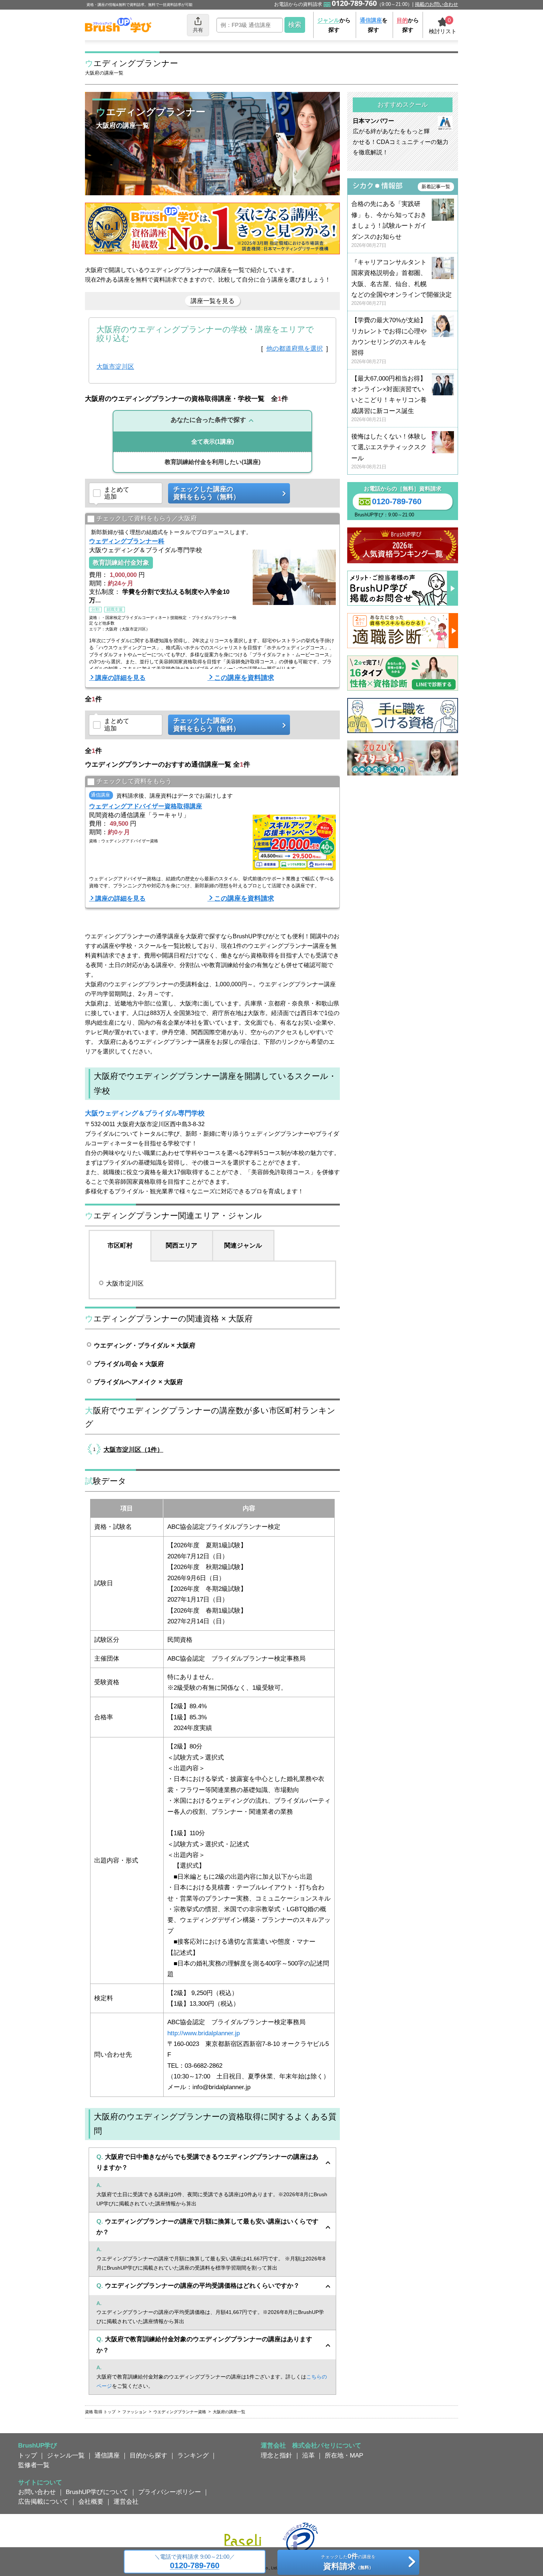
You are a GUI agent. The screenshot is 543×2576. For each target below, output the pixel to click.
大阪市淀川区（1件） (133, 1449)
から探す (334, 25)
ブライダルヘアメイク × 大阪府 (138, 1382)
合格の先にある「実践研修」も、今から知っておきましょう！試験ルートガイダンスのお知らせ (389, 224)
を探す (374, 25)
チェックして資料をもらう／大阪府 (147, 519)
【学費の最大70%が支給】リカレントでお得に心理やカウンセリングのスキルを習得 (389, 341)
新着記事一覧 (436, 187)
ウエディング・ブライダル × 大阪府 (145, 1345)
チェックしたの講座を (348, 2562)
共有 (198, 30)
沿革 (308, 2455)
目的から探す (148, 2455)
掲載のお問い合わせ (436, 4)
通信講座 (107, 2455)
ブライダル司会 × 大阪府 (129, 1364)
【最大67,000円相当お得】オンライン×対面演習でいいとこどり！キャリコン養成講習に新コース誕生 (389, 399)
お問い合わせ (37, 2492)
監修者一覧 (34, 2465)
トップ (28, 2455)
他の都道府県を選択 (295, 348)
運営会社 (126, 2501)
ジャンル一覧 (66, 2455)
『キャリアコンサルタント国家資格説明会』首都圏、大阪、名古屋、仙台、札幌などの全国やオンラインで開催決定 (402, 283)
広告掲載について (43, 2501)
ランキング (193, 2455)
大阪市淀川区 (115, 367)
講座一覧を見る (213, 301)
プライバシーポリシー (170, 2492)
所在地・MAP (344, 2455)
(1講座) (213, 442)
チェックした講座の (206, 493)
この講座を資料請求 (244, 678)
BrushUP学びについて (97, 2492)
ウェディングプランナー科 (127, 541)
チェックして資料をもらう (134, 781)
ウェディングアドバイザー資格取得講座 (146, 806)
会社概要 (91, 2501)
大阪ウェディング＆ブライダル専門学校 (145, 1113)
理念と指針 (276, 2455)
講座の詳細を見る (120, 678)
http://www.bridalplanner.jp (204, 2033)
